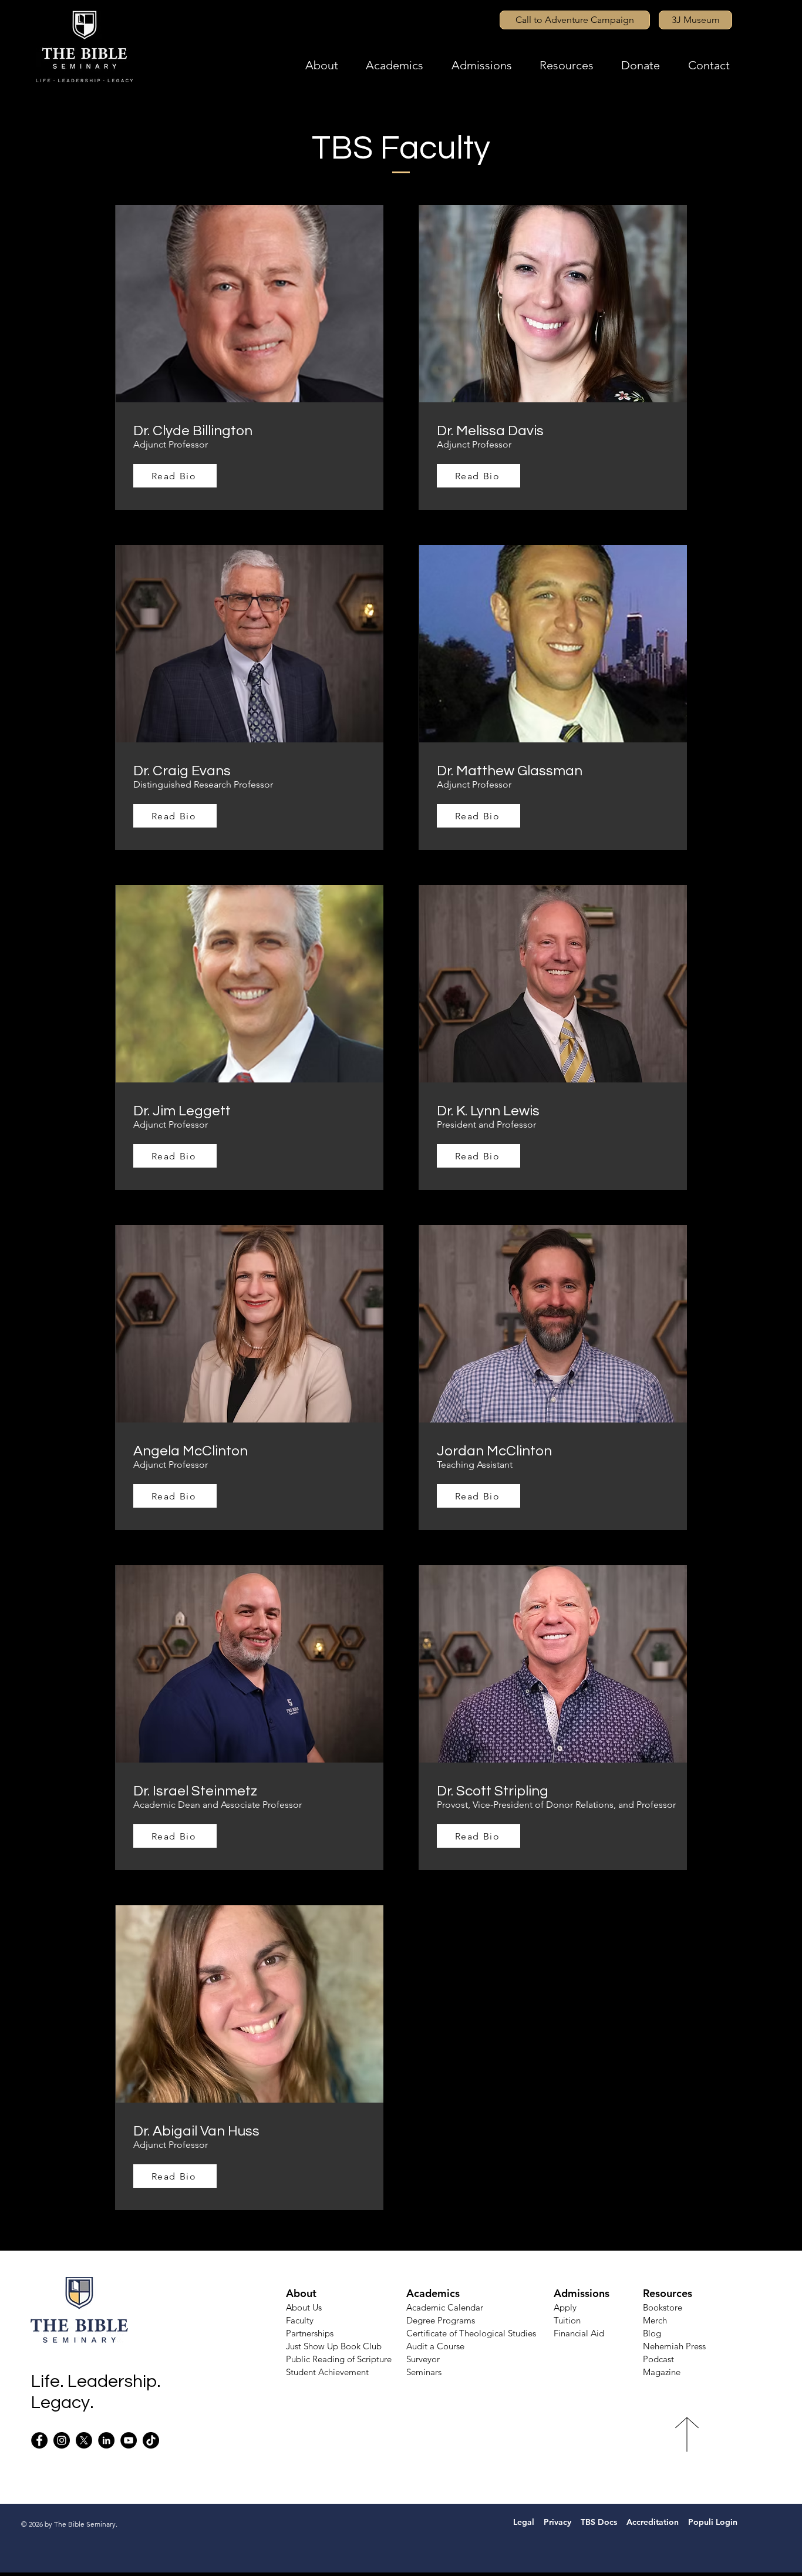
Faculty (300, 2320)
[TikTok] (151, 2440)
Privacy (559, 2522)
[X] (84, 2440)
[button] (336, 65)
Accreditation (653, 2522)
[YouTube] (129, 2440)
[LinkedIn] (106, 2440)
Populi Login (714, 2522)
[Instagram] (62, 2440)
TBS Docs (599, 2522)
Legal (519, 2522)
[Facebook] (39, 2440)
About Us (304, 2307)
